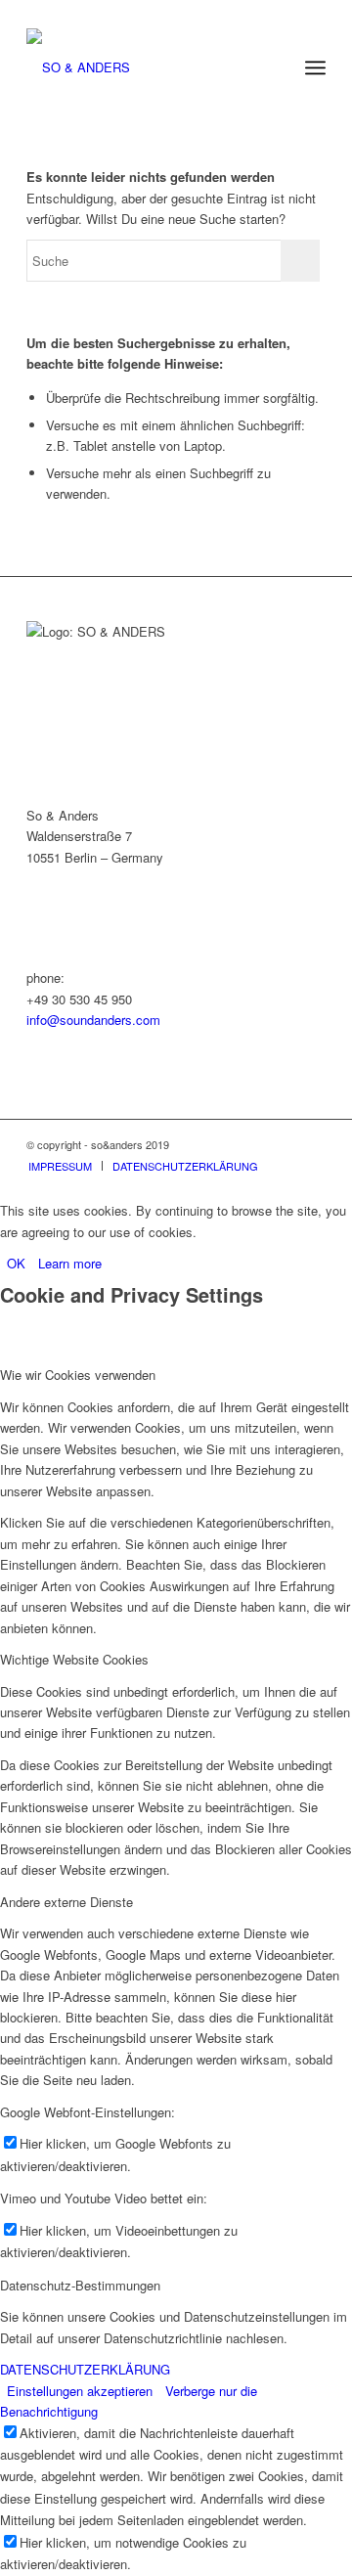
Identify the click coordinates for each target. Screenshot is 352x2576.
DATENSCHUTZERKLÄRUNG (85, 2369)
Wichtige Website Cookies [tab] (74, 1659)
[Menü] (315, 67)
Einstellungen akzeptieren (80, 2391)
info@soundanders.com (93, 1020)
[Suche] (272, 67)
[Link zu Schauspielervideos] (252, 1144)
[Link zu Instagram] (311, 1144)
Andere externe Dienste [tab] (66, 1902)
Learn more (70, 1263)
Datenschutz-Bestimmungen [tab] (80, 2285)
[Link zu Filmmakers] (282, 1144)
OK (16, 1263)
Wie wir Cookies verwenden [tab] (78, 1375)
